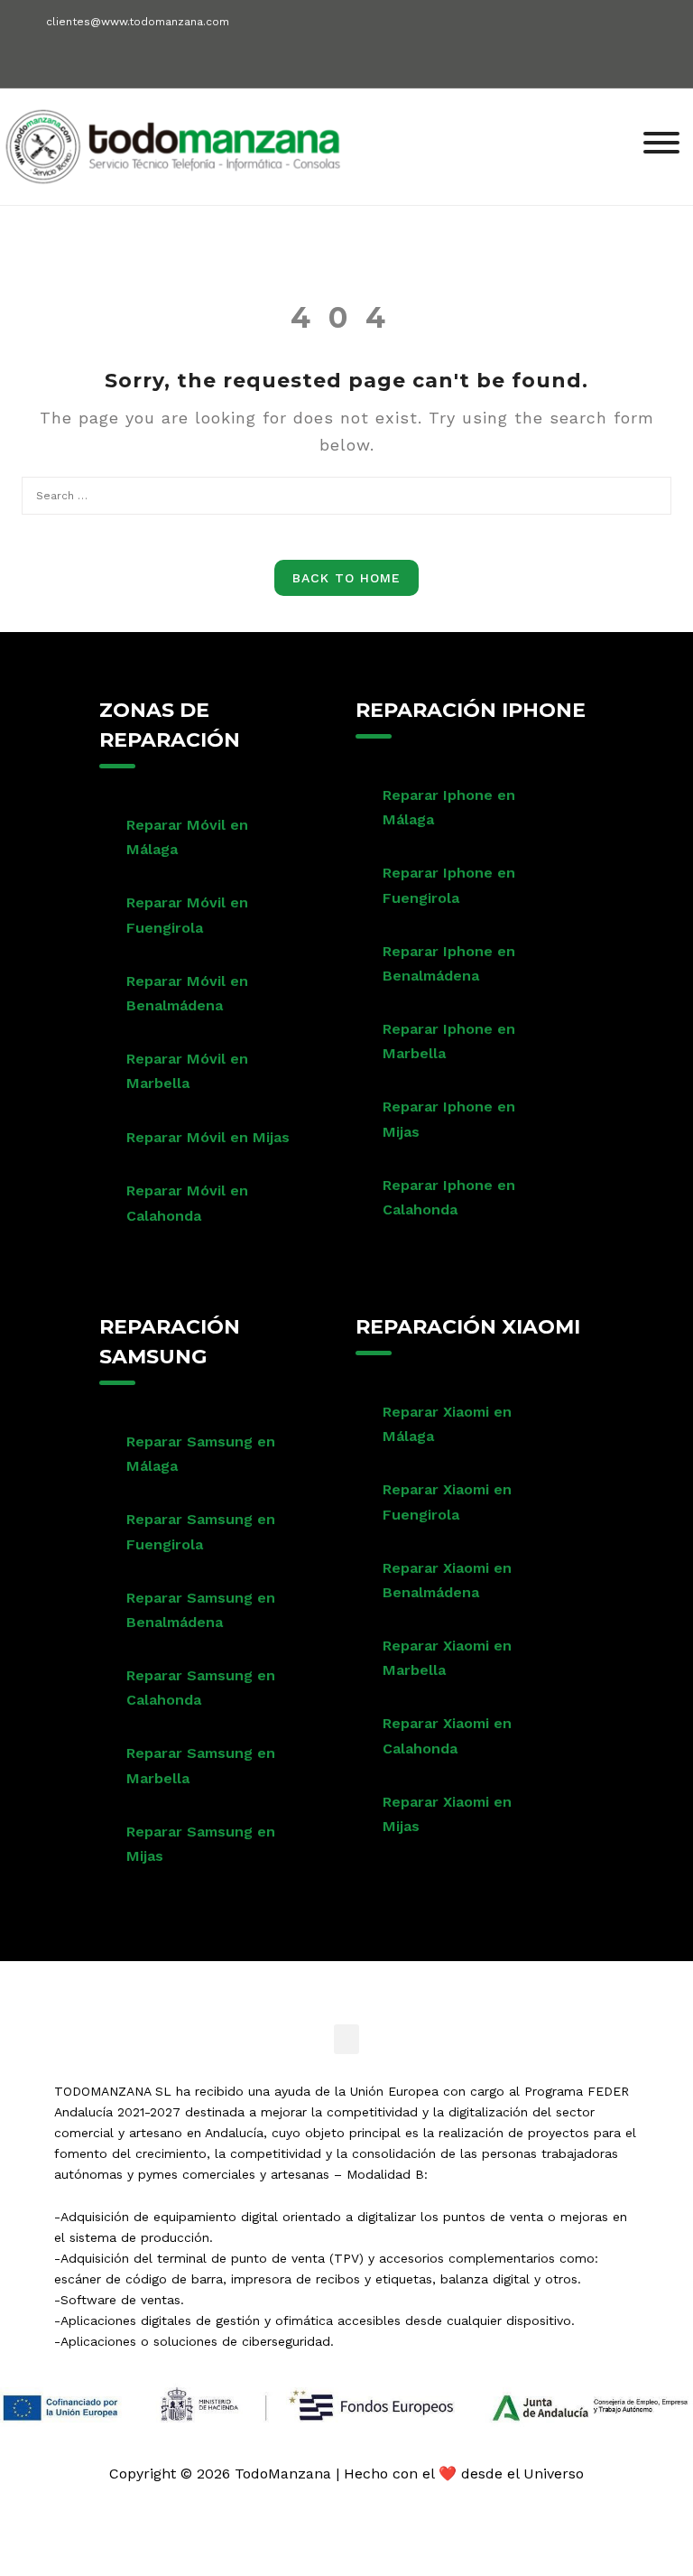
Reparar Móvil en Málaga (187, 837)
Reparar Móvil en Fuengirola (187, 915)
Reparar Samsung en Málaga (201, 1454)
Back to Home (346, 578)
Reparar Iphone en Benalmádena (449, 963)
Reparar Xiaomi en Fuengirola (447, 1502)
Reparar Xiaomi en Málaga (447, 1424)
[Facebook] (36, 63)
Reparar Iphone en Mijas (449, 1119)
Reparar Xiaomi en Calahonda (447, 1735)
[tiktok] (130, 56)
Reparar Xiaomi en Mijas (447, 1814)
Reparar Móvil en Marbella (187, 1071)
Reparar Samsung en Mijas (201, 1844)
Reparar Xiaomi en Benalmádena (447, 1580)
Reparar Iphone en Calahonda (449, 1197)
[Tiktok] (421, 1984)
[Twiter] (67, 63)
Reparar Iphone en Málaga (449, 807)
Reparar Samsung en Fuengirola (201, 1531)
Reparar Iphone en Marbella (449, 1041)
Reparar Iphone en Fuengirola (449, 885)
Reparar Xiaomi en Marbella (447, 1658)
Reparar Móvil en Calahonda (187, 1203)
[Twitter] (322, 1984)
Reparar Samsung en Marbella (201, 1765)
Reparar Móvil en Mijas (208, 1137)
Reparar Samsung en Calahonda (201, 1688)
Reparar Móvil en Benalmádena (187, 993)
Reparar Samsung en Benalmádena (201, 1610)
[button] (346, 2039)
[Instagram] (99, 63)
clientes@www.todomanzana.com (138, 22)
